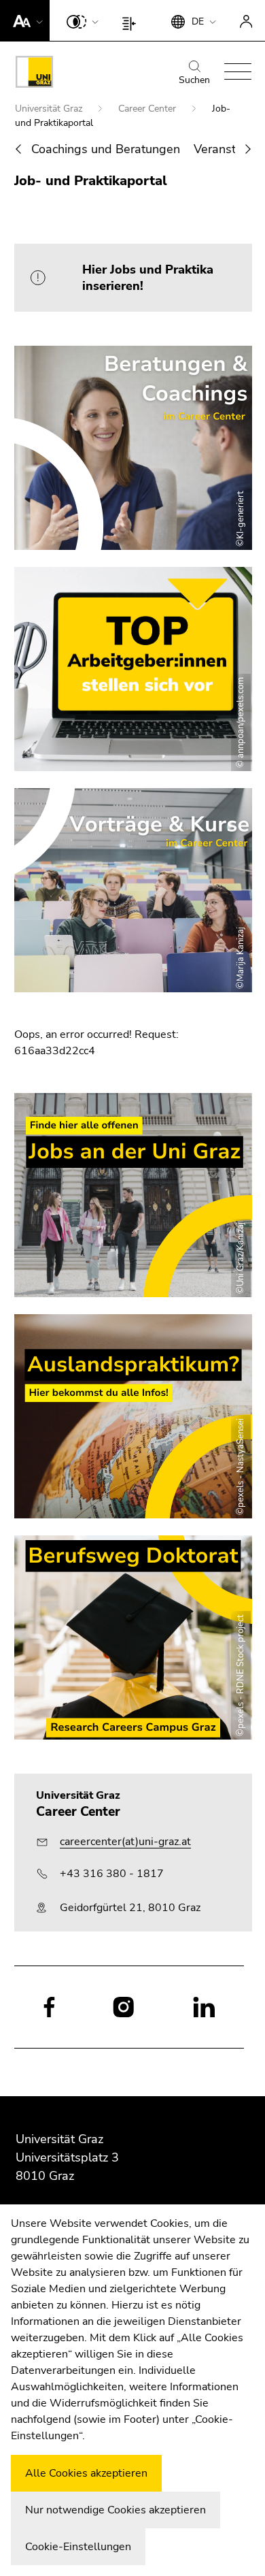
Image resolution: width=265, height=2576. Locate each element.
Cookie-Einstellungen (78, 2547)
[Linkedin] (204, 2006)
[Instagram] (123, 2007)
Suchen (194, 80)
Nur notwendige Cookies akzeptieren (116, 2510)
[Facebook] (49, 2006)
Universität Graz (50, 109)
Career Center (148, 109)
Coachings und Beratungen (106, 149)
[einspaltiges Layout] (132, 20)
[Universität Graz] (34, 74)
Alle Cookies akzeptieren (86, 2473)
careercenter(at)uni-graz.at (125, 1842)
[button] (25, 20)
